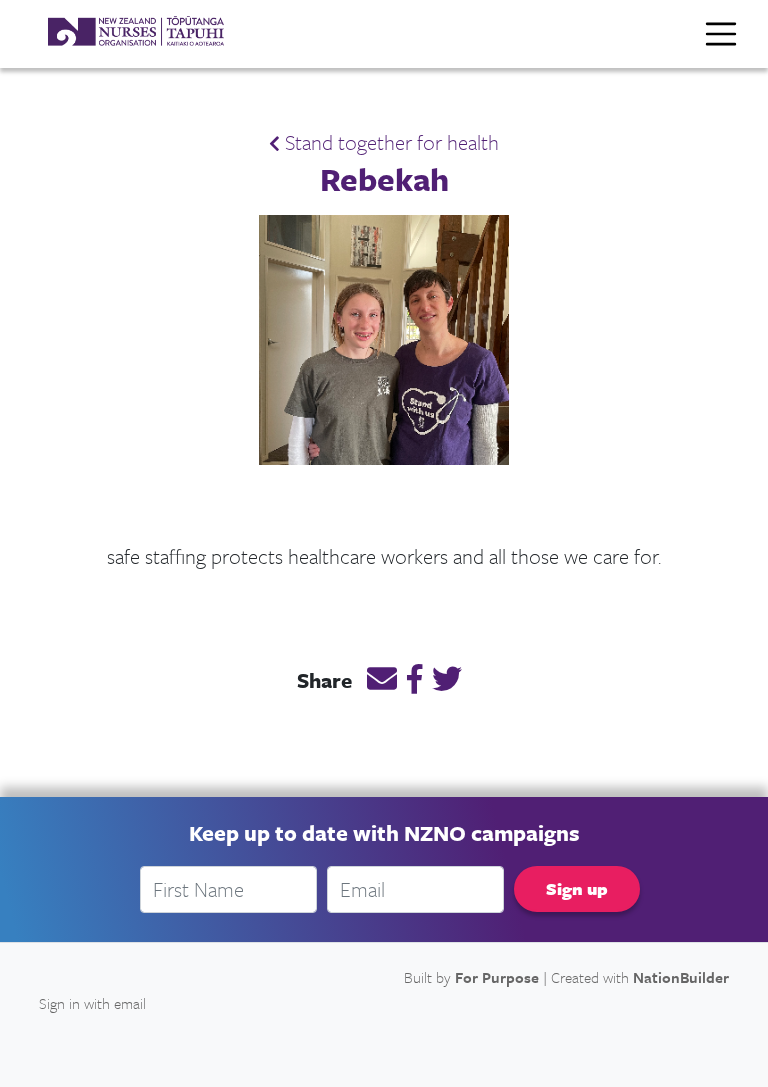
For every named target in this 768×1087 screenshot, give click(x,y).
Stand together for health (389, 142)
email (130, 1003)
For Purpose (497, 977)
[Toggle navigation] (721, 34)
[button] (382, 682)
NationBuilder (681, 977)
